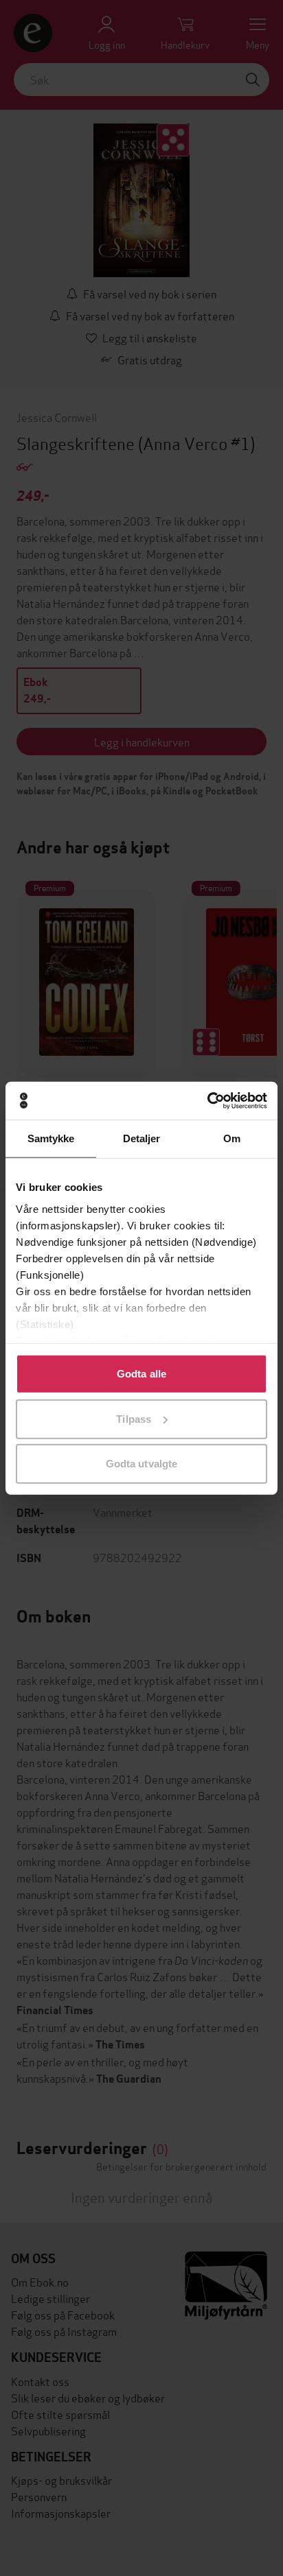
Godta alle (141, 1374)
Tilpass (134, 1418)
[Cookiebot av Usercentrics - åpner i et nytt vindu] (207, 1100)
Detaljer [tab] (142, 1138)
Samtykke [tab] (51, 1138)
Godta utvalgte (141, 1464)
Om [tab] (232, 1138)
